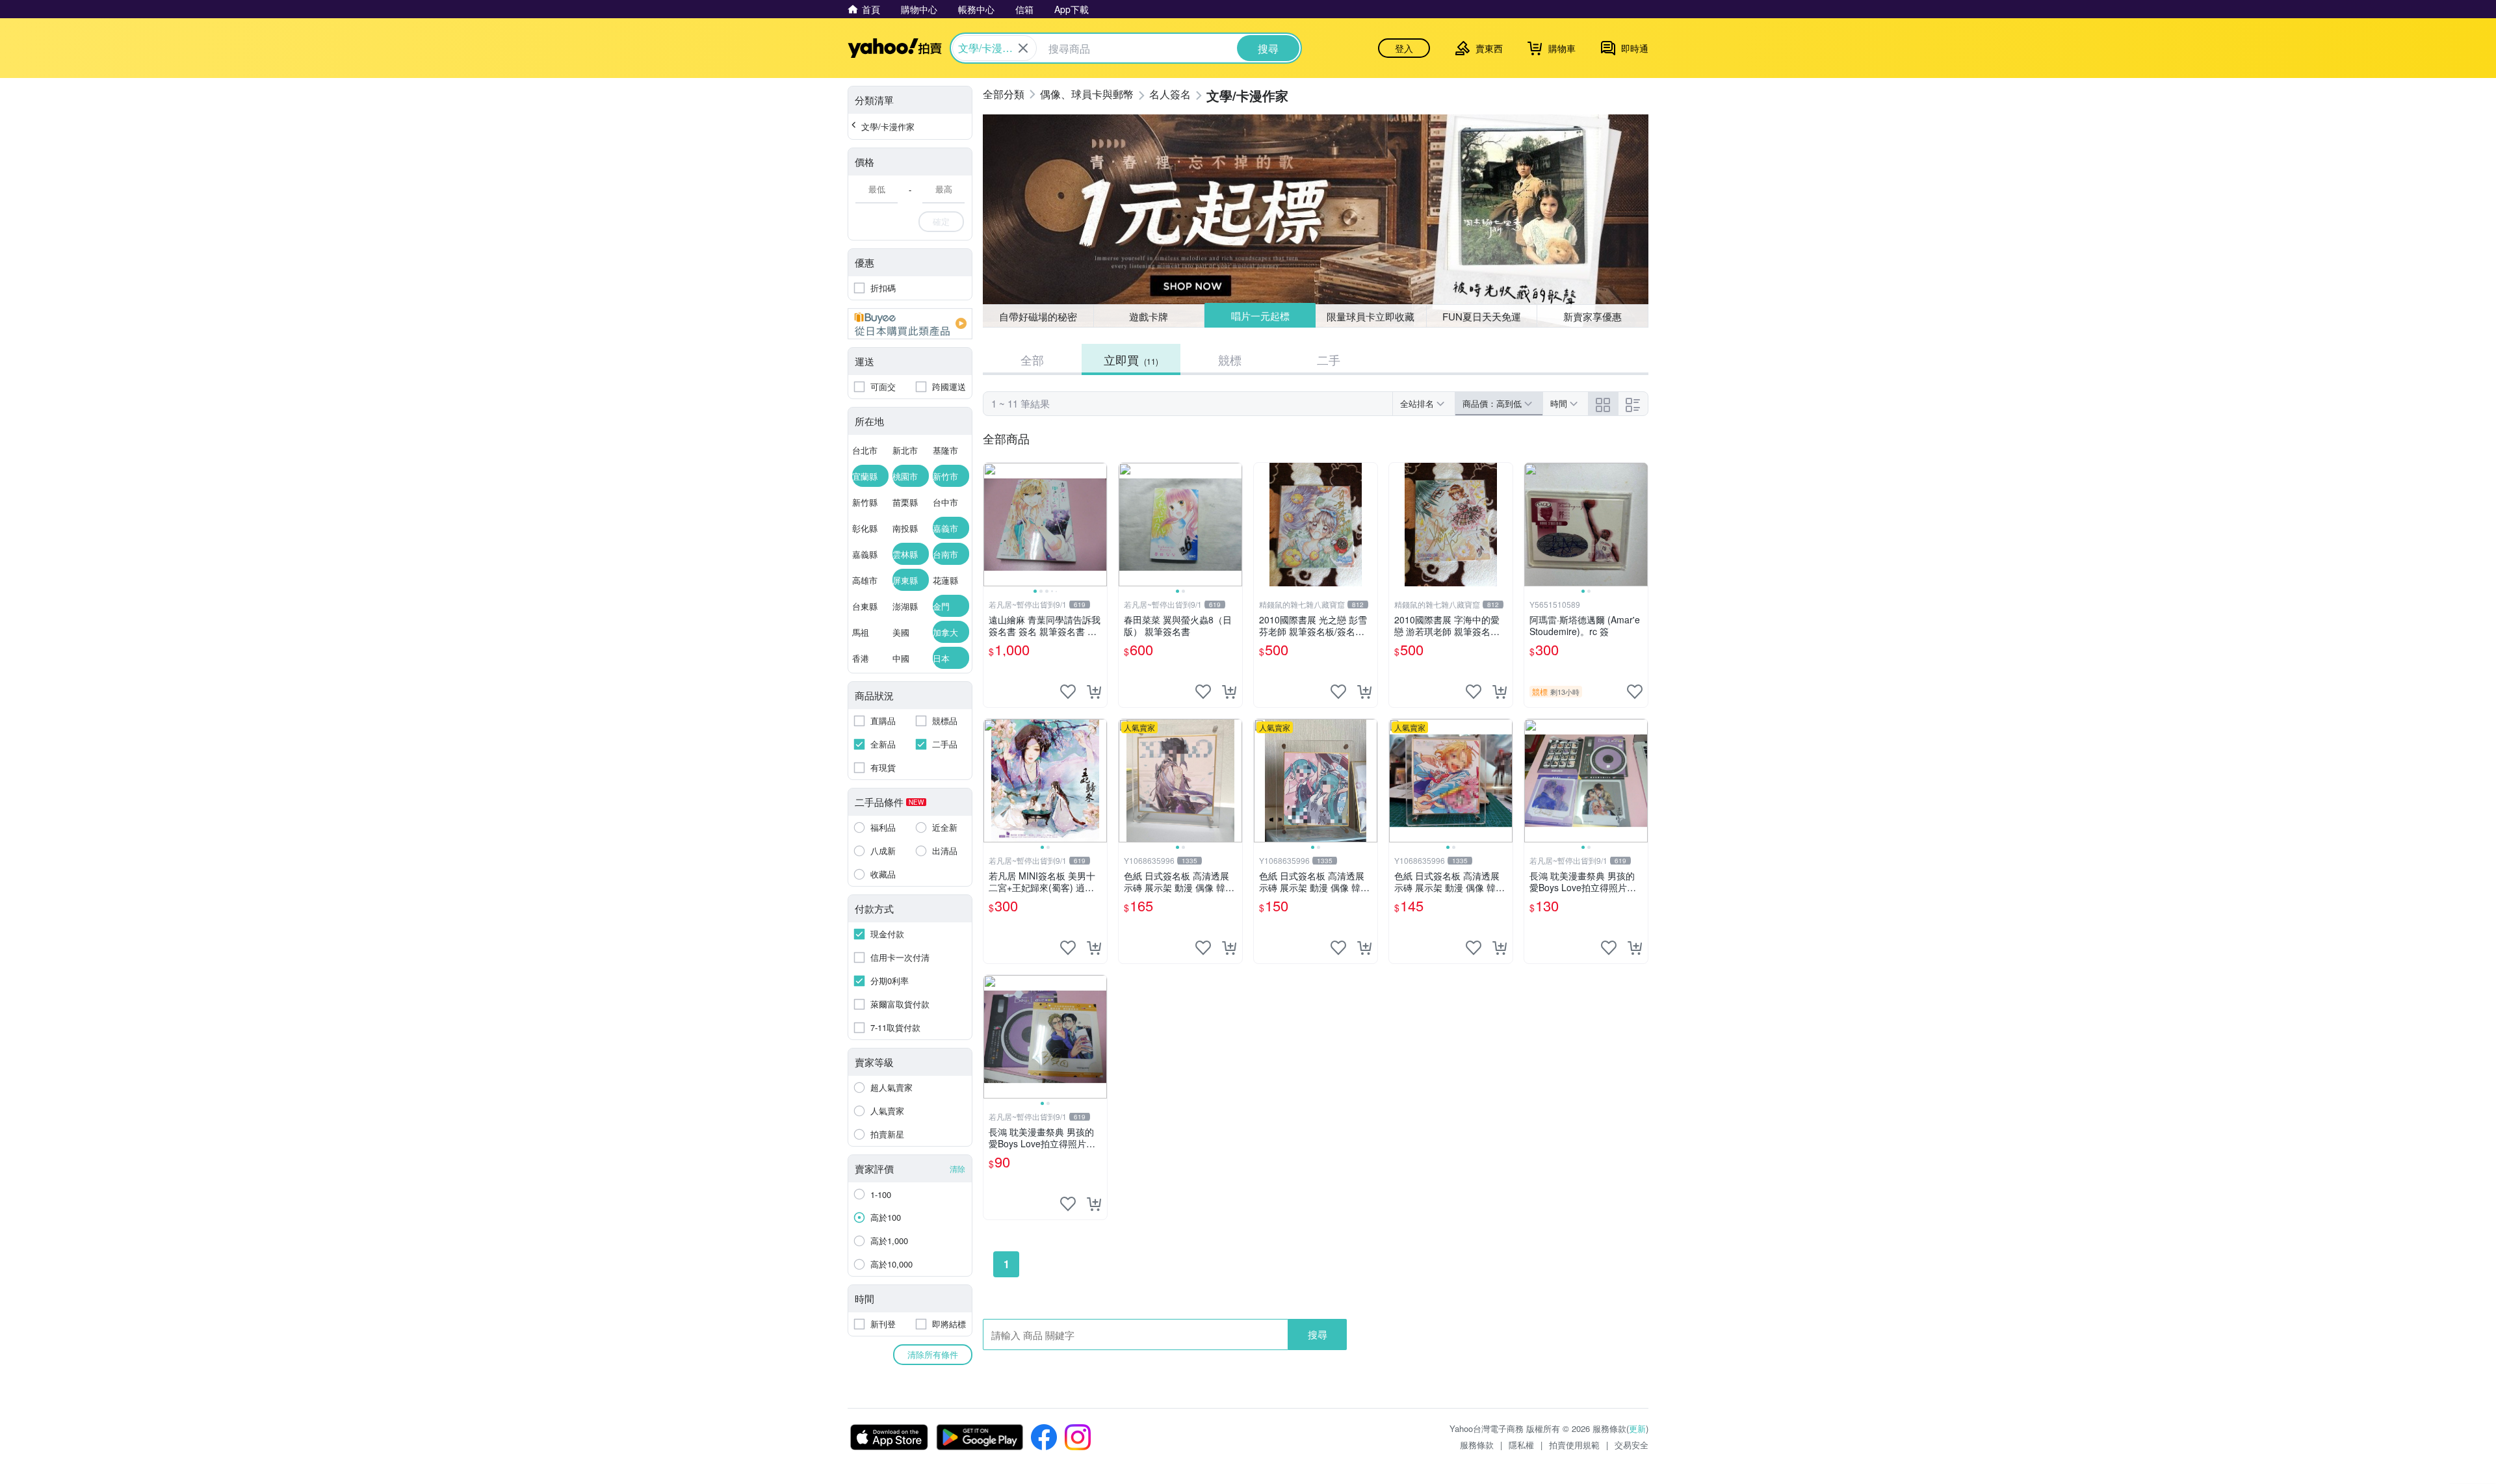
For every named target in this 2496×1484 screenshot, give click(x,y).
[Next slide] (1098, 525)
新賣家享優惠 (1592, 316)
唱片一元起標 (1260, 316)
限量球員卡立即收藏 (1371, 316)
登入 (1404, 48)
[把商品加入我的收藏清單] (1068, 692)
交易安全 (1631, 1445)
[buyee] (910, 324)
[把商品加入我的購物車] (1094, 692)
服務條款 (1477, 1445)
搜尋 (1318, 1334)
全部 (1032, 359)
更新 (1637, 1428)
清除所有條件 (933, 1354)
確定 (941, 221)
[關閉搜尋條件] (1023, 48)
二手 (1329, 359)
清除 (957, 1168)
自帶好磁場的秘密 (1038, 316)
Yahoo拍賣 (895, 48)
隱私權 (1521, 1445)
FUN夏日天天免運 (1482, 316)
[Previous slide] (992, 525)
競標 (1230, 359)
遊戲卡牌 (1149, 316)
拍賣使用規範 (1574, 1445)
